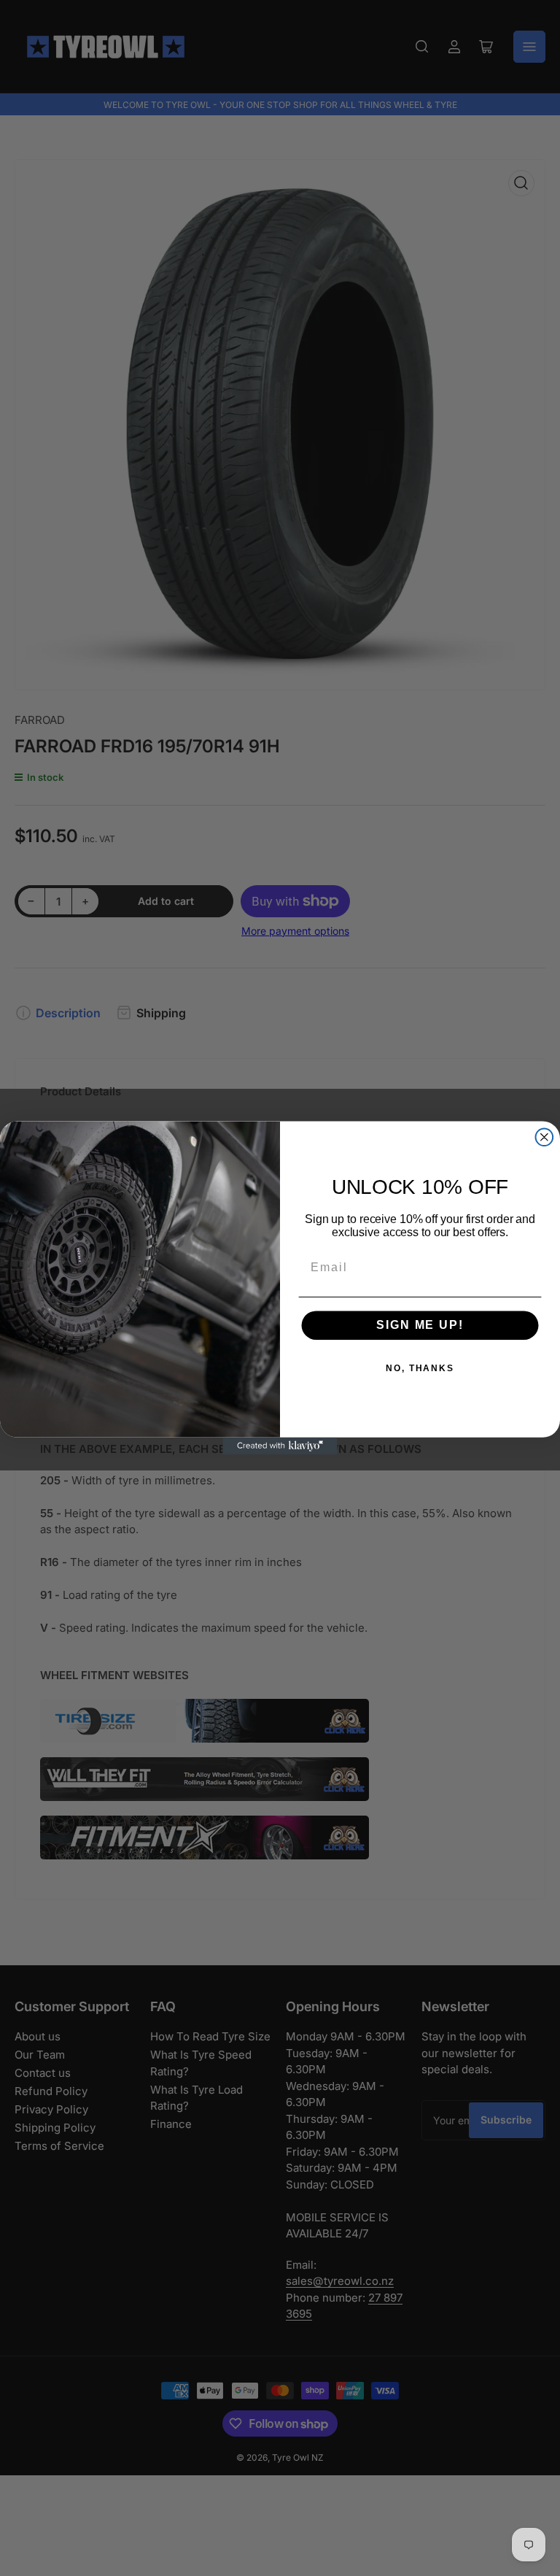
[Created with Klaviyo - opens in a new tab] (280, 1446)
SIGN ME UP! (420, 1326)
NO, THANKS (420, 1369)
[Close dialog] (545, 1137)
